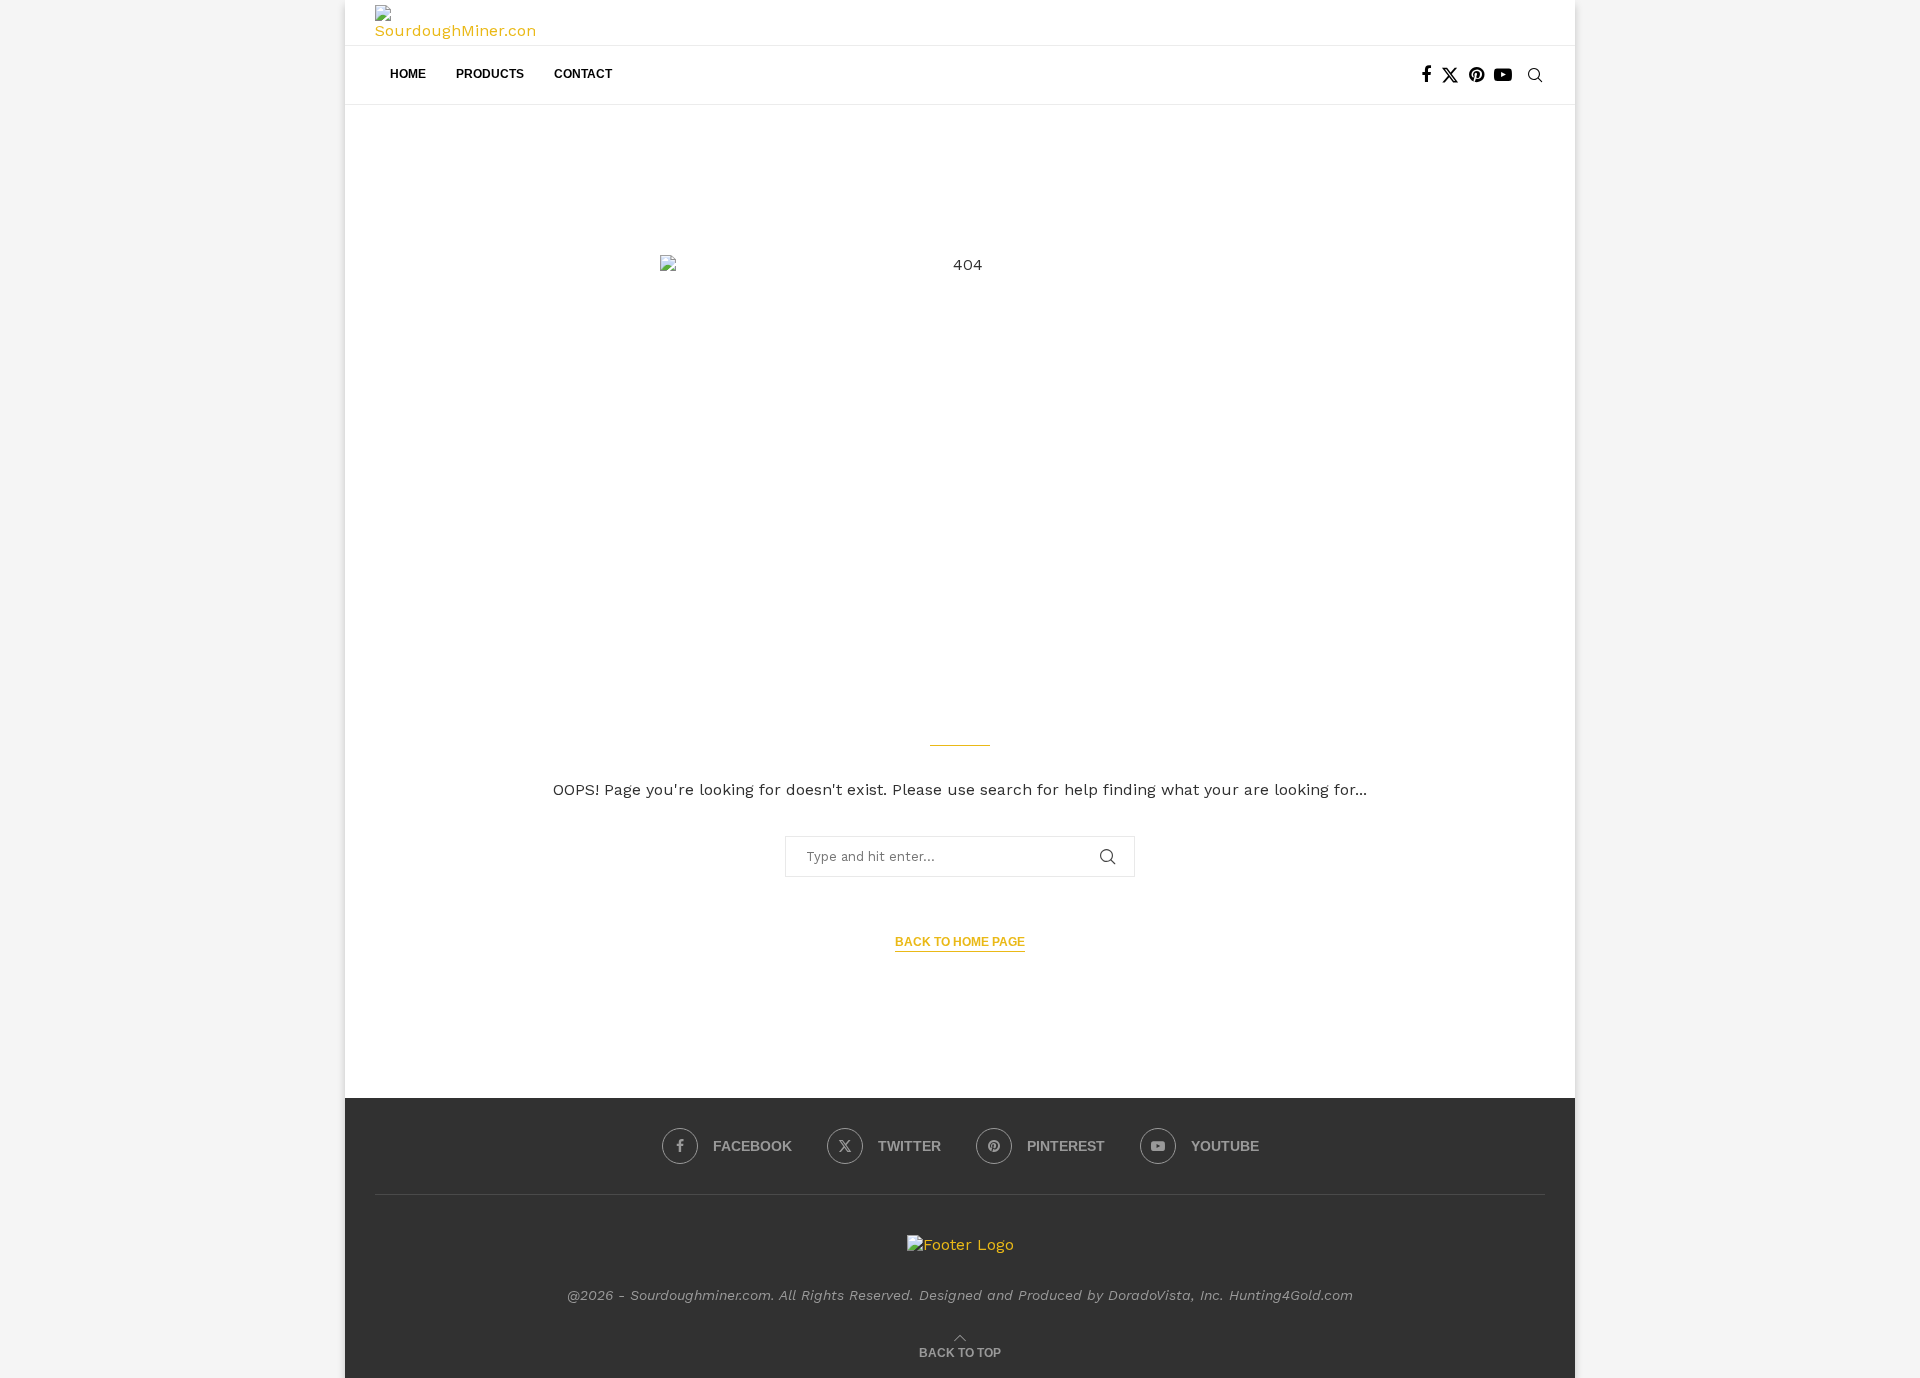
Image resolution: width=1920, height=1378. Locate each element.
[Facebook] (1426, 75)
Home (408, 74)
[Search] (1535, 75)
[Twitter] (1450, 75)
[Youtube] (1503, 75)
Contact (583, 74)
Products (490, 74)
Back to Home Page (960, 942)
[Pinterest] (1476, 75)
